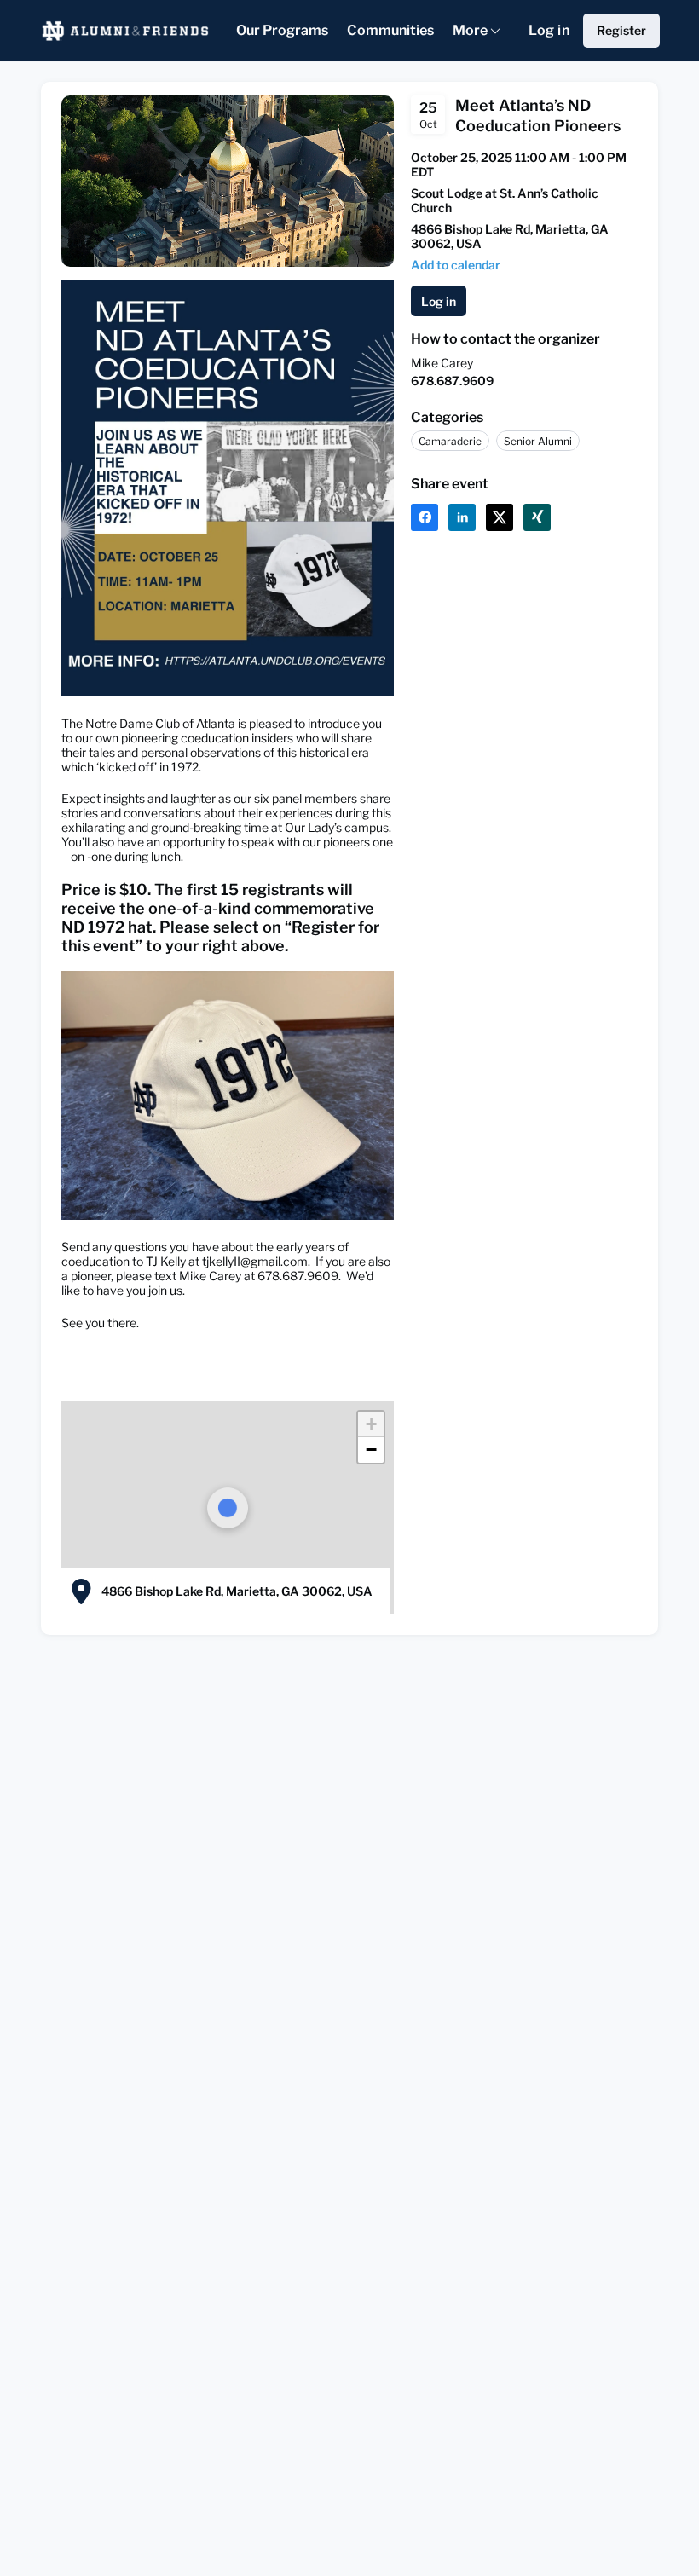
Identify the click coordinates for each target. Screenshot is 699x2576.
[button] (456, 265)
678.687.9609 (452, 381)
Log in (549, 30)
